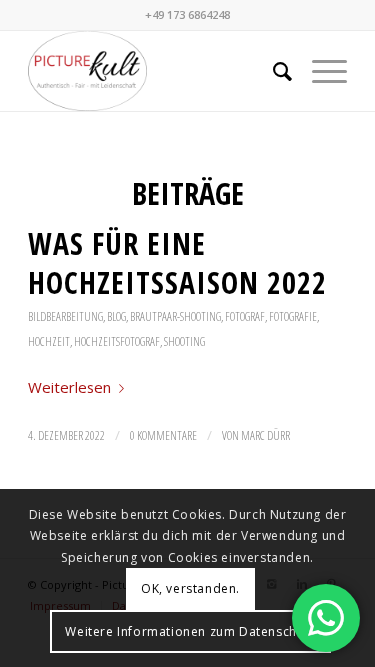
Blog (116, 316)
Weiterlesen (69, 387)
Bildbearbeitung (65, 316)
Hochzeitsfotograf (117, 341)
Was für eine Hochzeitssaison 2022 (177, 263)
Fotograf (245, 316)
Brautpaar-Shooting (175, 316)
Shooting (184, 341)
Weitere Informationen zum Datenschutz (190, 631)
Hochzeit (49, 341)
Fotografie (293, 316)
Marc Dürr (265, 435)
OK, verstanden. (190, 588)
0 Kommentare (163, 435)
